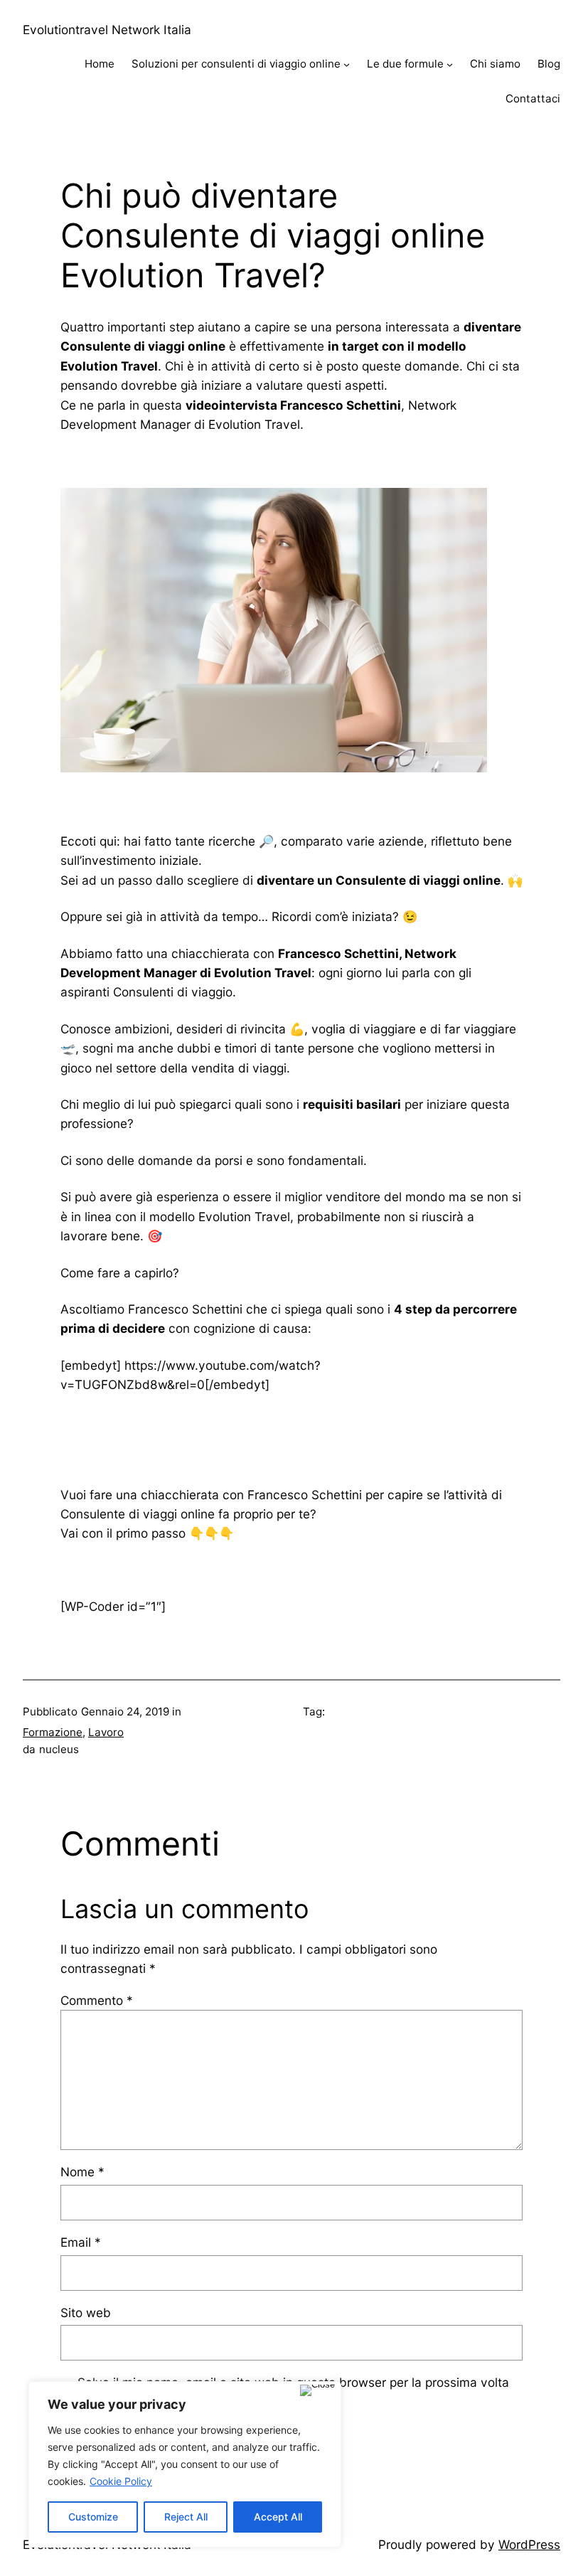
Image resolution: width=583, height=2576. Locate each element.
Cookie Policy (121, 2481)
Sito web (86, 2312)
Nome (82, 2172)
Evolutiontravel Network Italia (107, 30)
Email (81, 2242)
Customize (93, 2517)
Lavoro (106, 1732)
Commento (97, 2000)
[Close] (317, 2390)
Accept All (278, 2517)
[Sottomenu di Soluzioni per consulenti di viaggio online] (347, 64)
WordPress (529, 2544)
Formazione (53, 1732)
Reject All (186, 2517)
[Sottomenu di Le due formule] (450, 64)
